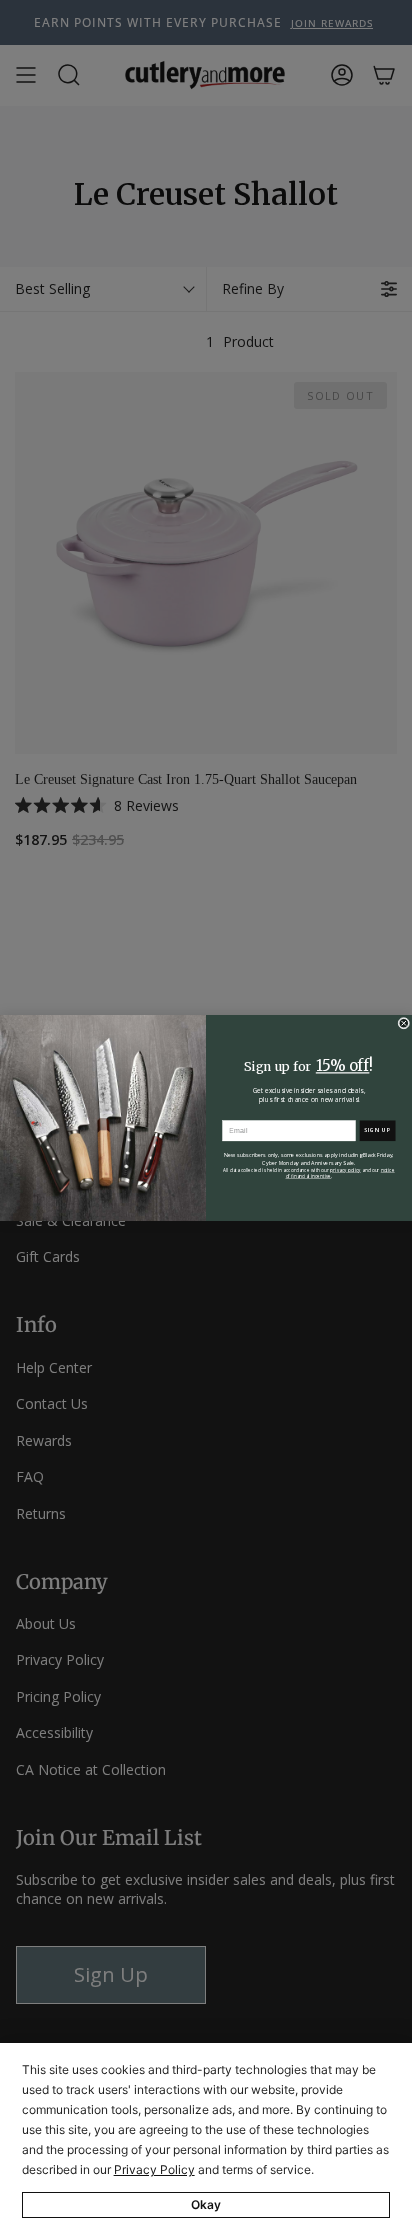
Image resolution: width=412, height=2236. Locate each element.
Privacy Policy (154, 2169)
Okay (206, 2204)
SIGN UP (378, 1130)
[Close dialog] (404, 1023)
